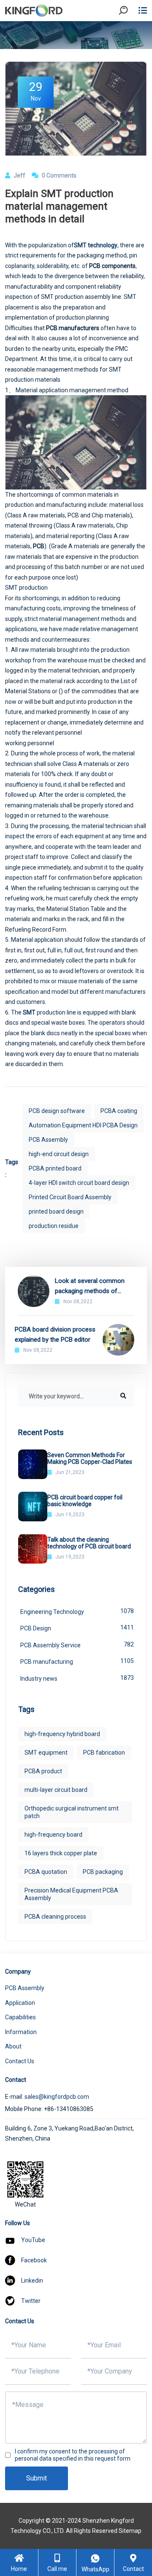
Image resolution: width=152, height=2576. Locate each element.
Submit (37, 2478)
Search (130, 34)
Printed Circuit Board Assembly (70, 1197)
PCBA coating (119, 1111)
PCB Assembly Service (77, 1645)
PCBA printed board (55, 1168)
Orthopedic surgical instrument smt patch (72, 1812)
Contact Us (20, 2061)
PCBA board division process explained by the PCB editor (55, 1334)
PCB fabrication (104, 1753)
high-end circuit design (59, 1154)
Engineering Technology (77, 1611)
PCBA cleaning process (55, 1917)
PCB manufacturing (77, 1661)
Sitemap (130, 2531)
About (13, 2046)
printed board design (56, 1211)
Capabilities (20, 2017)
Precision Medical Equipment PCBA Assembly (71, 1894)
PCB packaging (103, 1872)
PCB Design (77, 1628)
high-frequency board (53, 1835)
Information (21, 2032)
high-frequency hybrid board (62, 1734)
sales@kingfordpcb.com (57, 2097)
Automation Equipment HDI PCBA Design (83, 1125)
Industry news (77, 1678)
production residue (54, 1226)
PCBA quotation (46, 1872)
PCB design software (57, 1111)
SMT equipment (46, 1753)
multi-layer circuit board (56, 1790)
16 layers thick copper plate (61, 1853)
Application (20, 2003)
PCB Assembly (48, 1140)
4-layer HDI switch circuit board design (79, 1183)
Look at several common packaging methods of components (90, 1287)
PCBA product (43, 1771)
